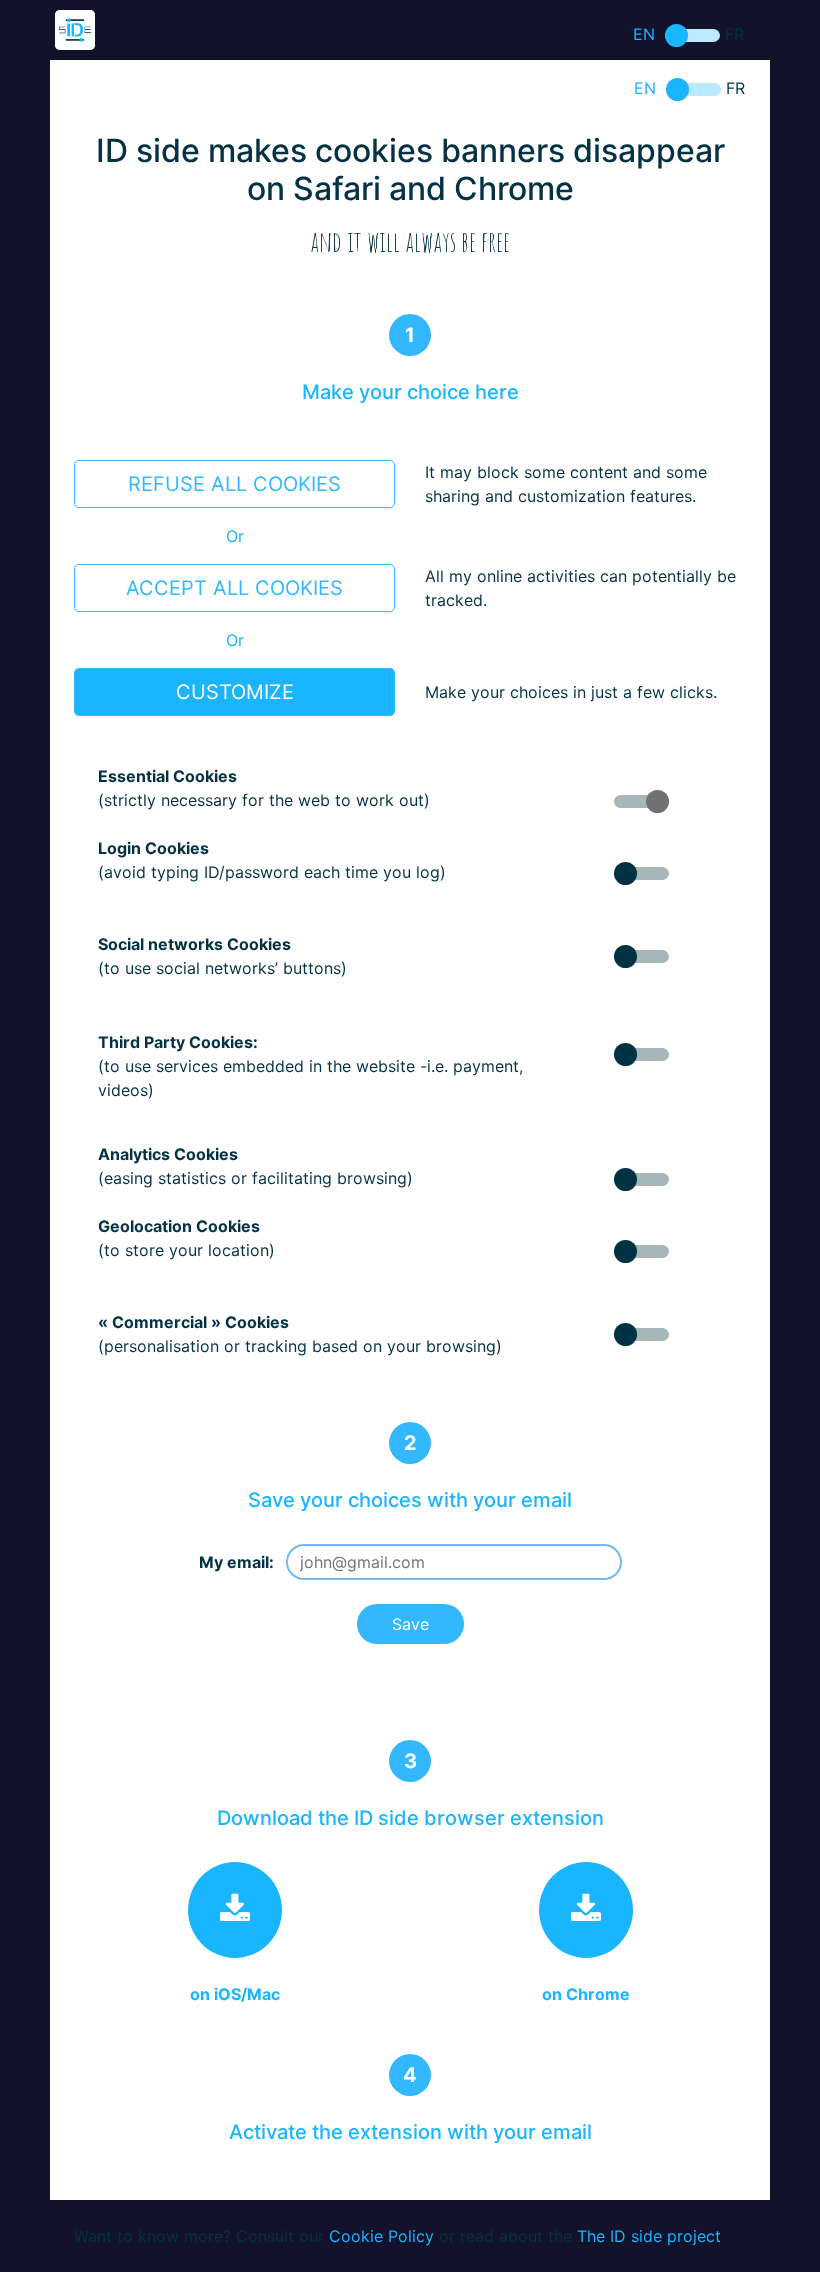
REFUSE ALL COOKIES (234, 484)
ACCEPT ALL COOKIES (234, 588)
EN (644, 34)
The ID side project (649, 2236)
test (641, 873)
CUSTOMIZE (235, 692)
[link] (235, 1910)
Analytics (641, 1179)
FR (692, 35)
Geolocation (641, 1251)
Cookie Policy (381, 2236)
